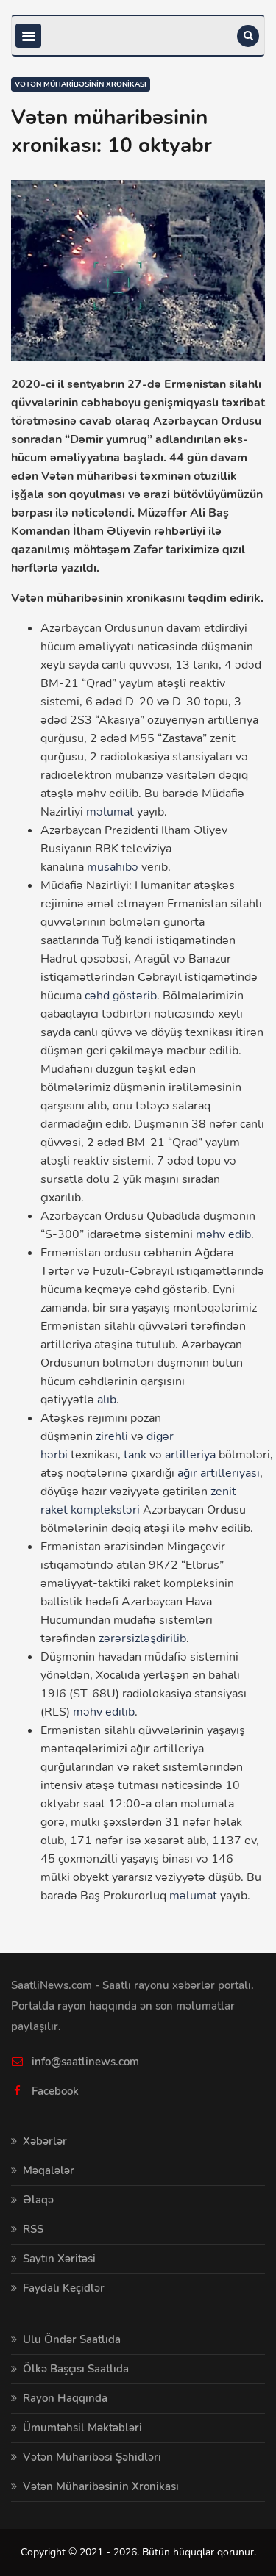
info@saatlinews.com (85, 2062)
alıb (107, 1400)
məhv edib (223, 1234)
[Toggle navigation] (28, 36)
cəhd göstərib (121, 996)
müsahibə (113, 867)
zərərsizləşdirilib (142, 1638)
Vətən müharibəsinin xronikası (81, 84)
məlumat (110, 812)
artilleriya (190, 1455)
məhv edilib (104, 1712)
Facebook (55, 2091)
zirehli (112, 1436)
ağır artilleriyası (219, 1473)
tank (135, 1455)
